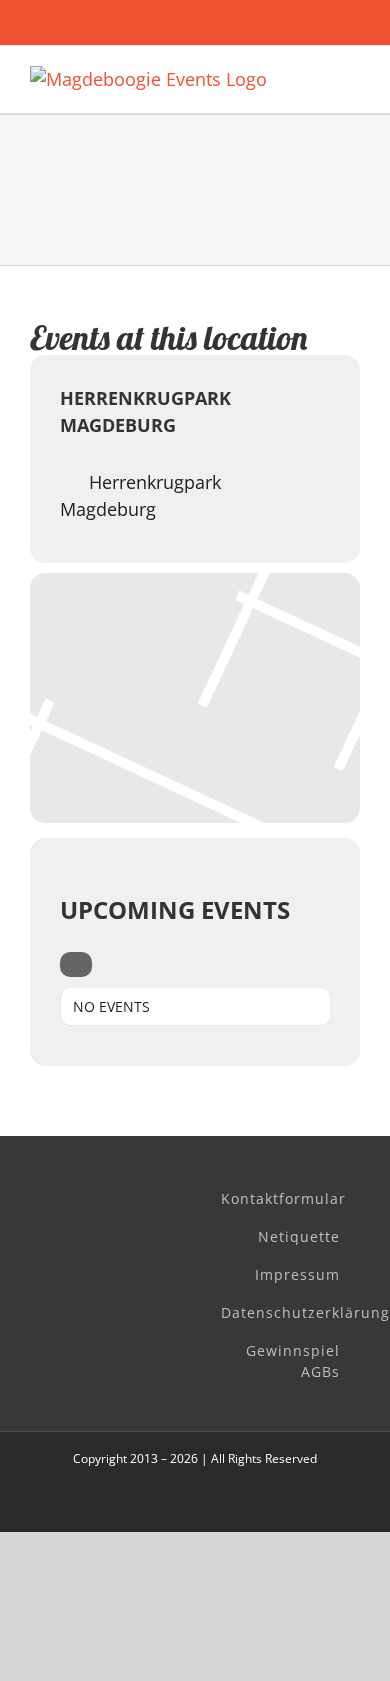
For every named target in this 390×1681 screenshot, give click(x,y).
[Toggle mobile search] (316, 76)
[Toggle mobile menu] (352, 76)
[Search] (76, 964)
